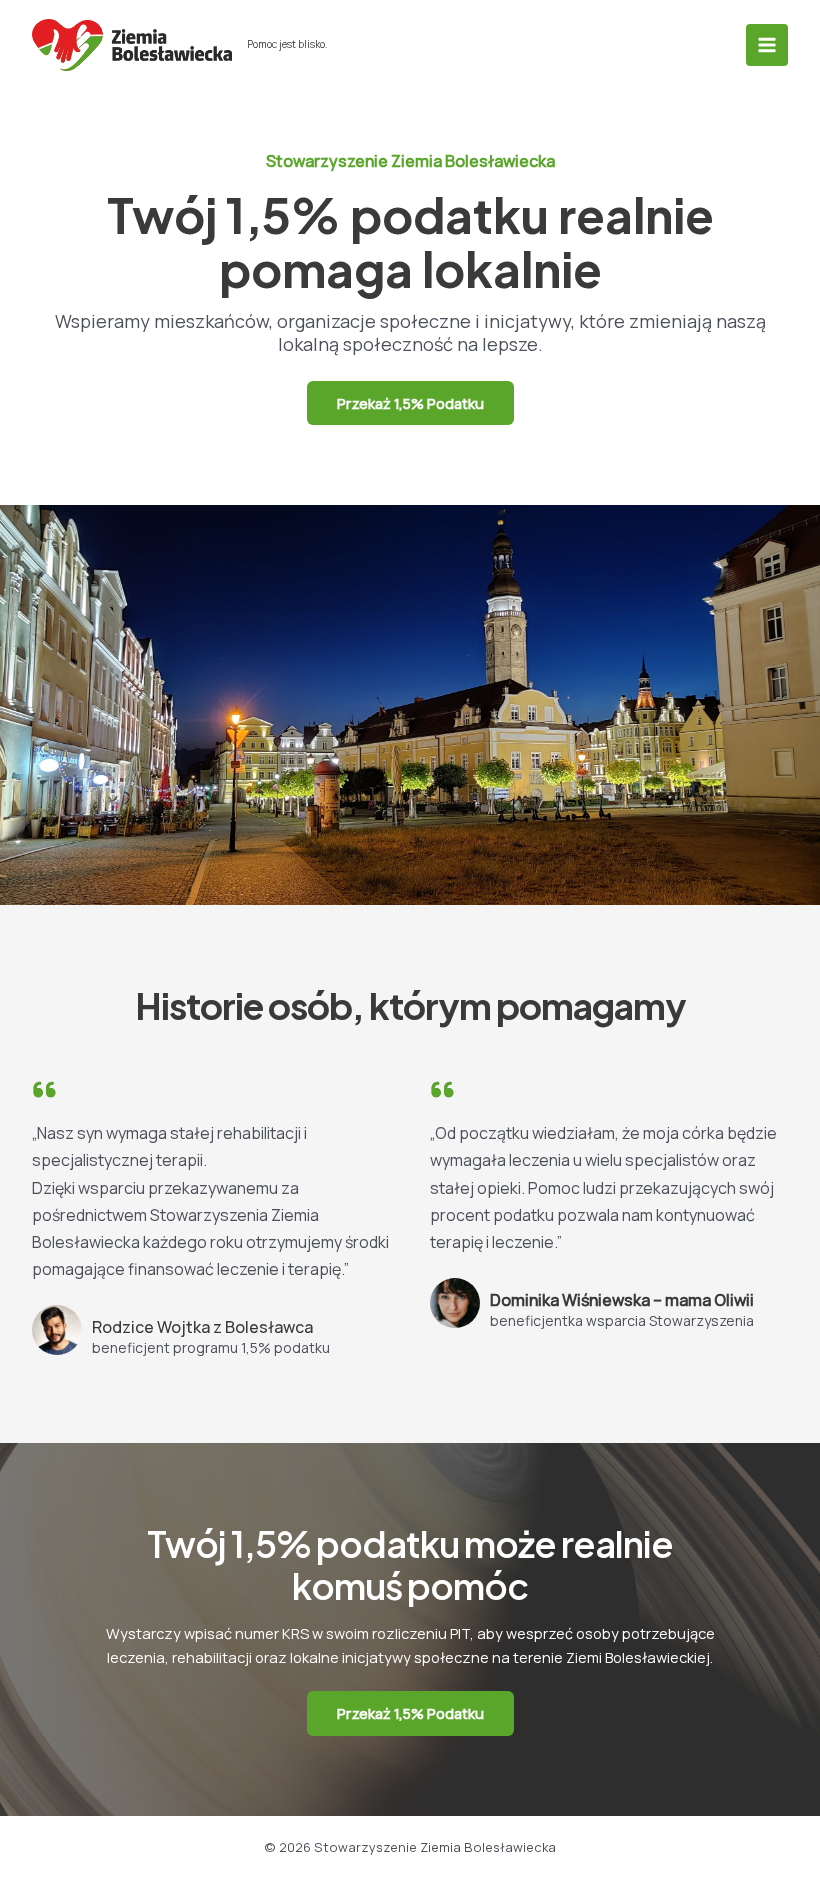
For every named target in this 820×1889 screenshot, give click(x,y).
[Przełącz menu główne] (767, 45)
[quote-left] (44, 1089)
